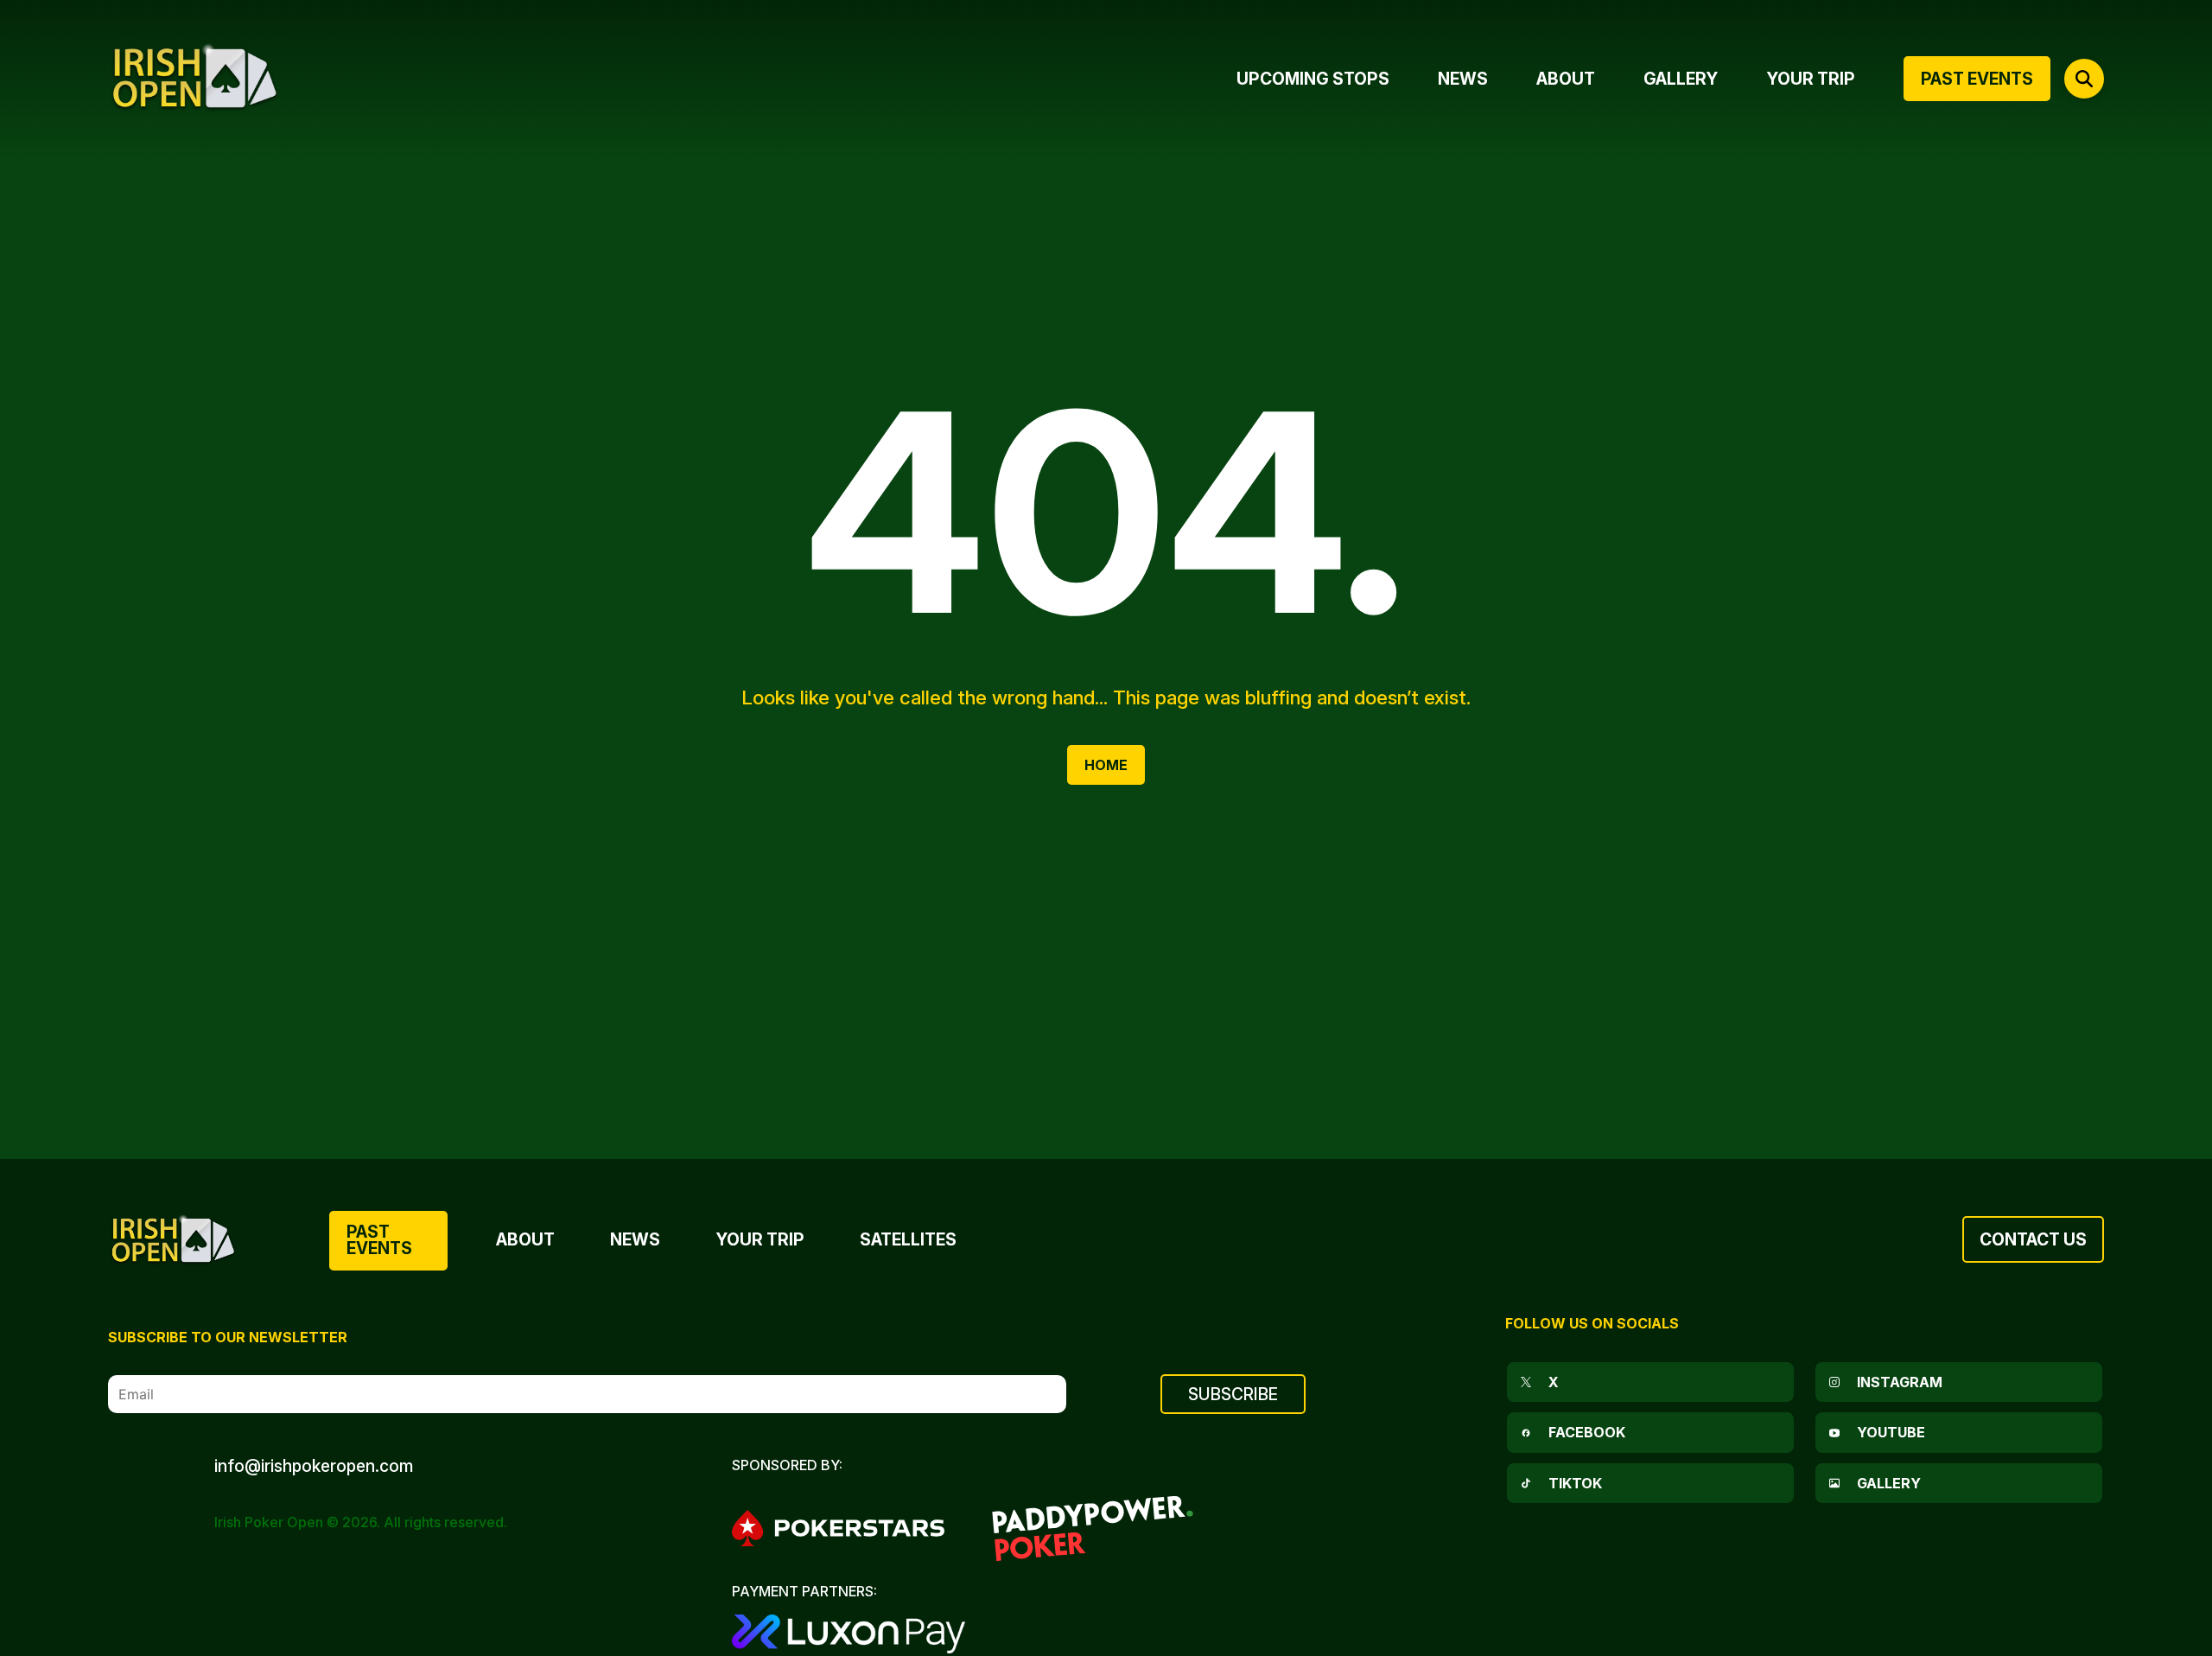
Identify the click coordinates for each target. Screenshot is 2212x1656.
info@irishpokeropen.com (314, 1466)
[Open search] (2084, 79)
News (635, 1239)
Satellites (908, 1239)
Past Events (379, 1240)
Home (1106, 765)
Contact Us (2033, 1239)
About (525, 1239)
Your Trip (760, 1239)
